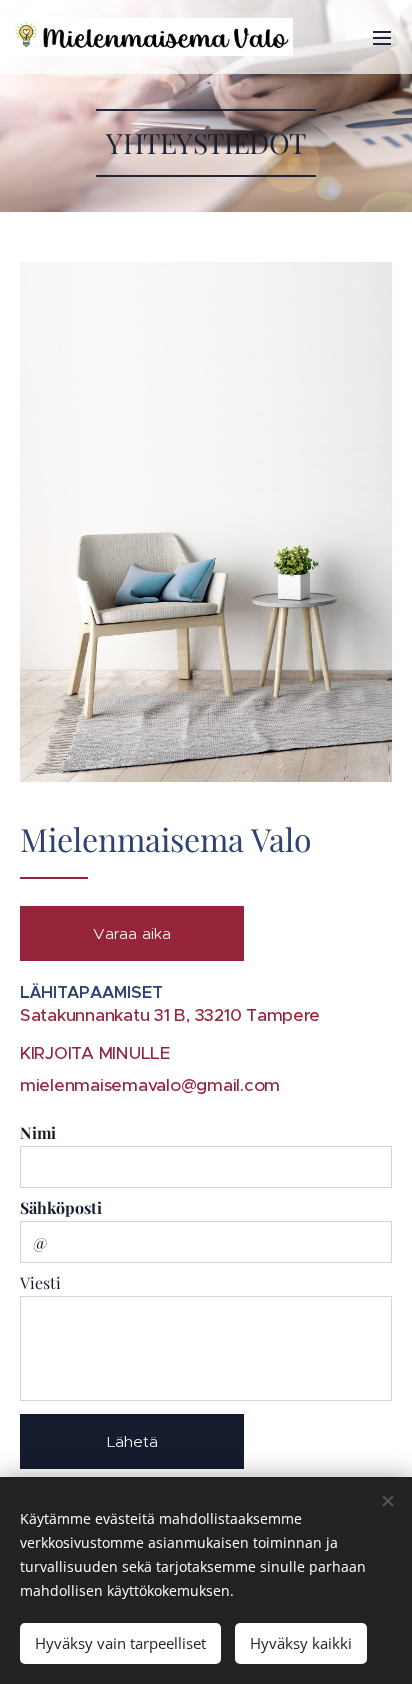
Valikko (382, 37)
